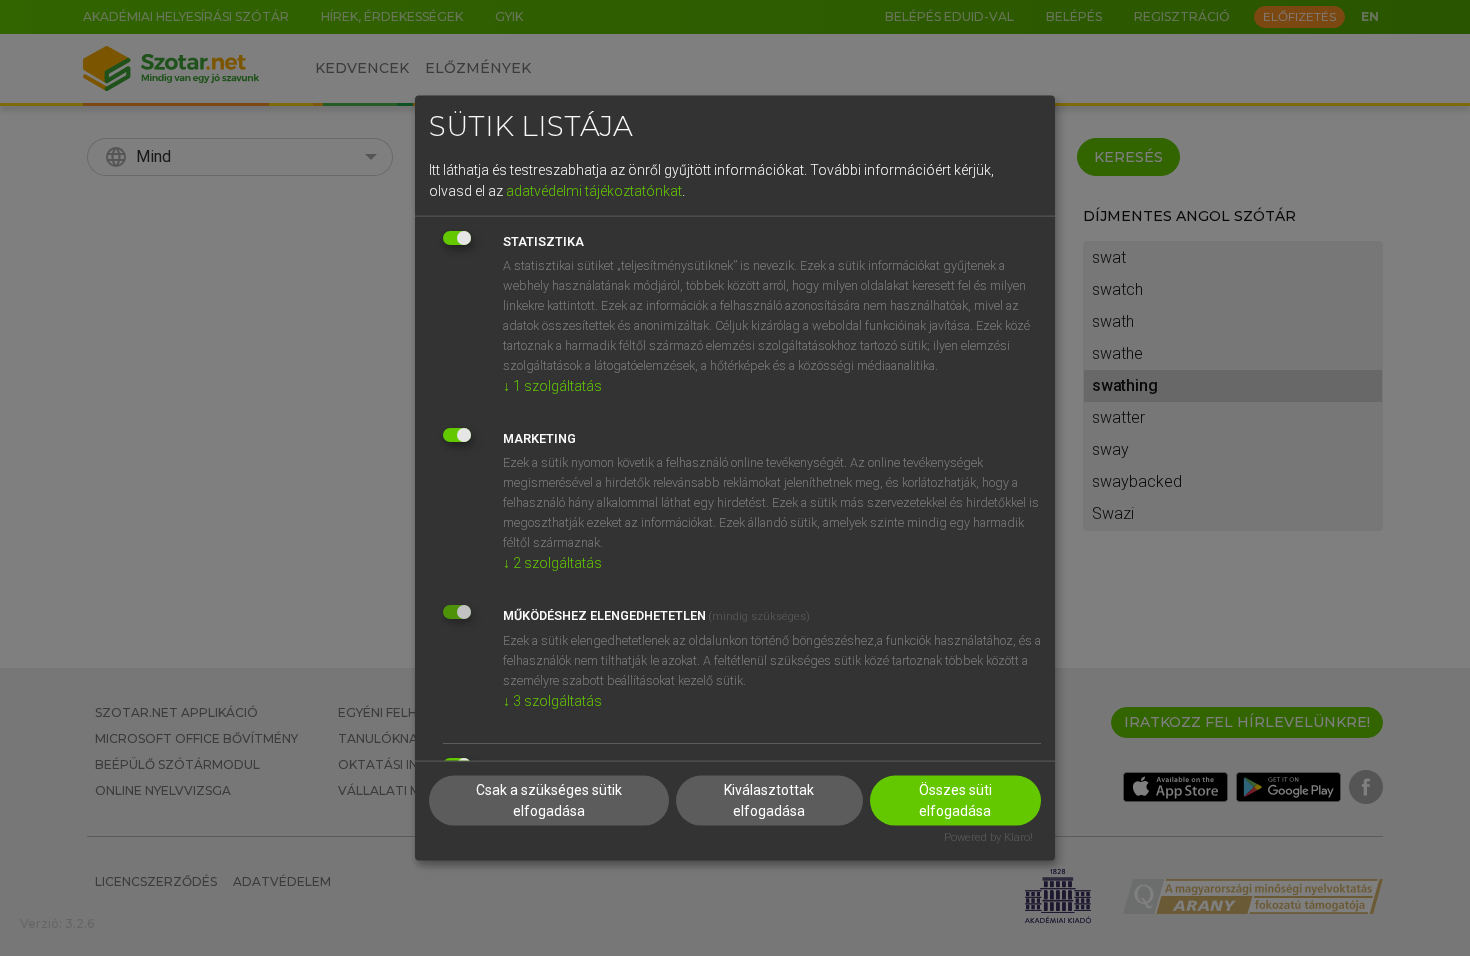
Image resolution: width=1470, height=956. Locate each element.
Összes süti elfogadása (955, 800)
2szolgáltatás (552, 562)
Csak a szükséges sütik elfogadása (549, 800)
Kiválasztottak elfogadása (769, 800)
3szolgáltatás (552, 700)
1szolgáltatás (552, 385)
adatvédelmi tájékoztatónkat (594, 190)
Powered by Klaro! (988, 837)
